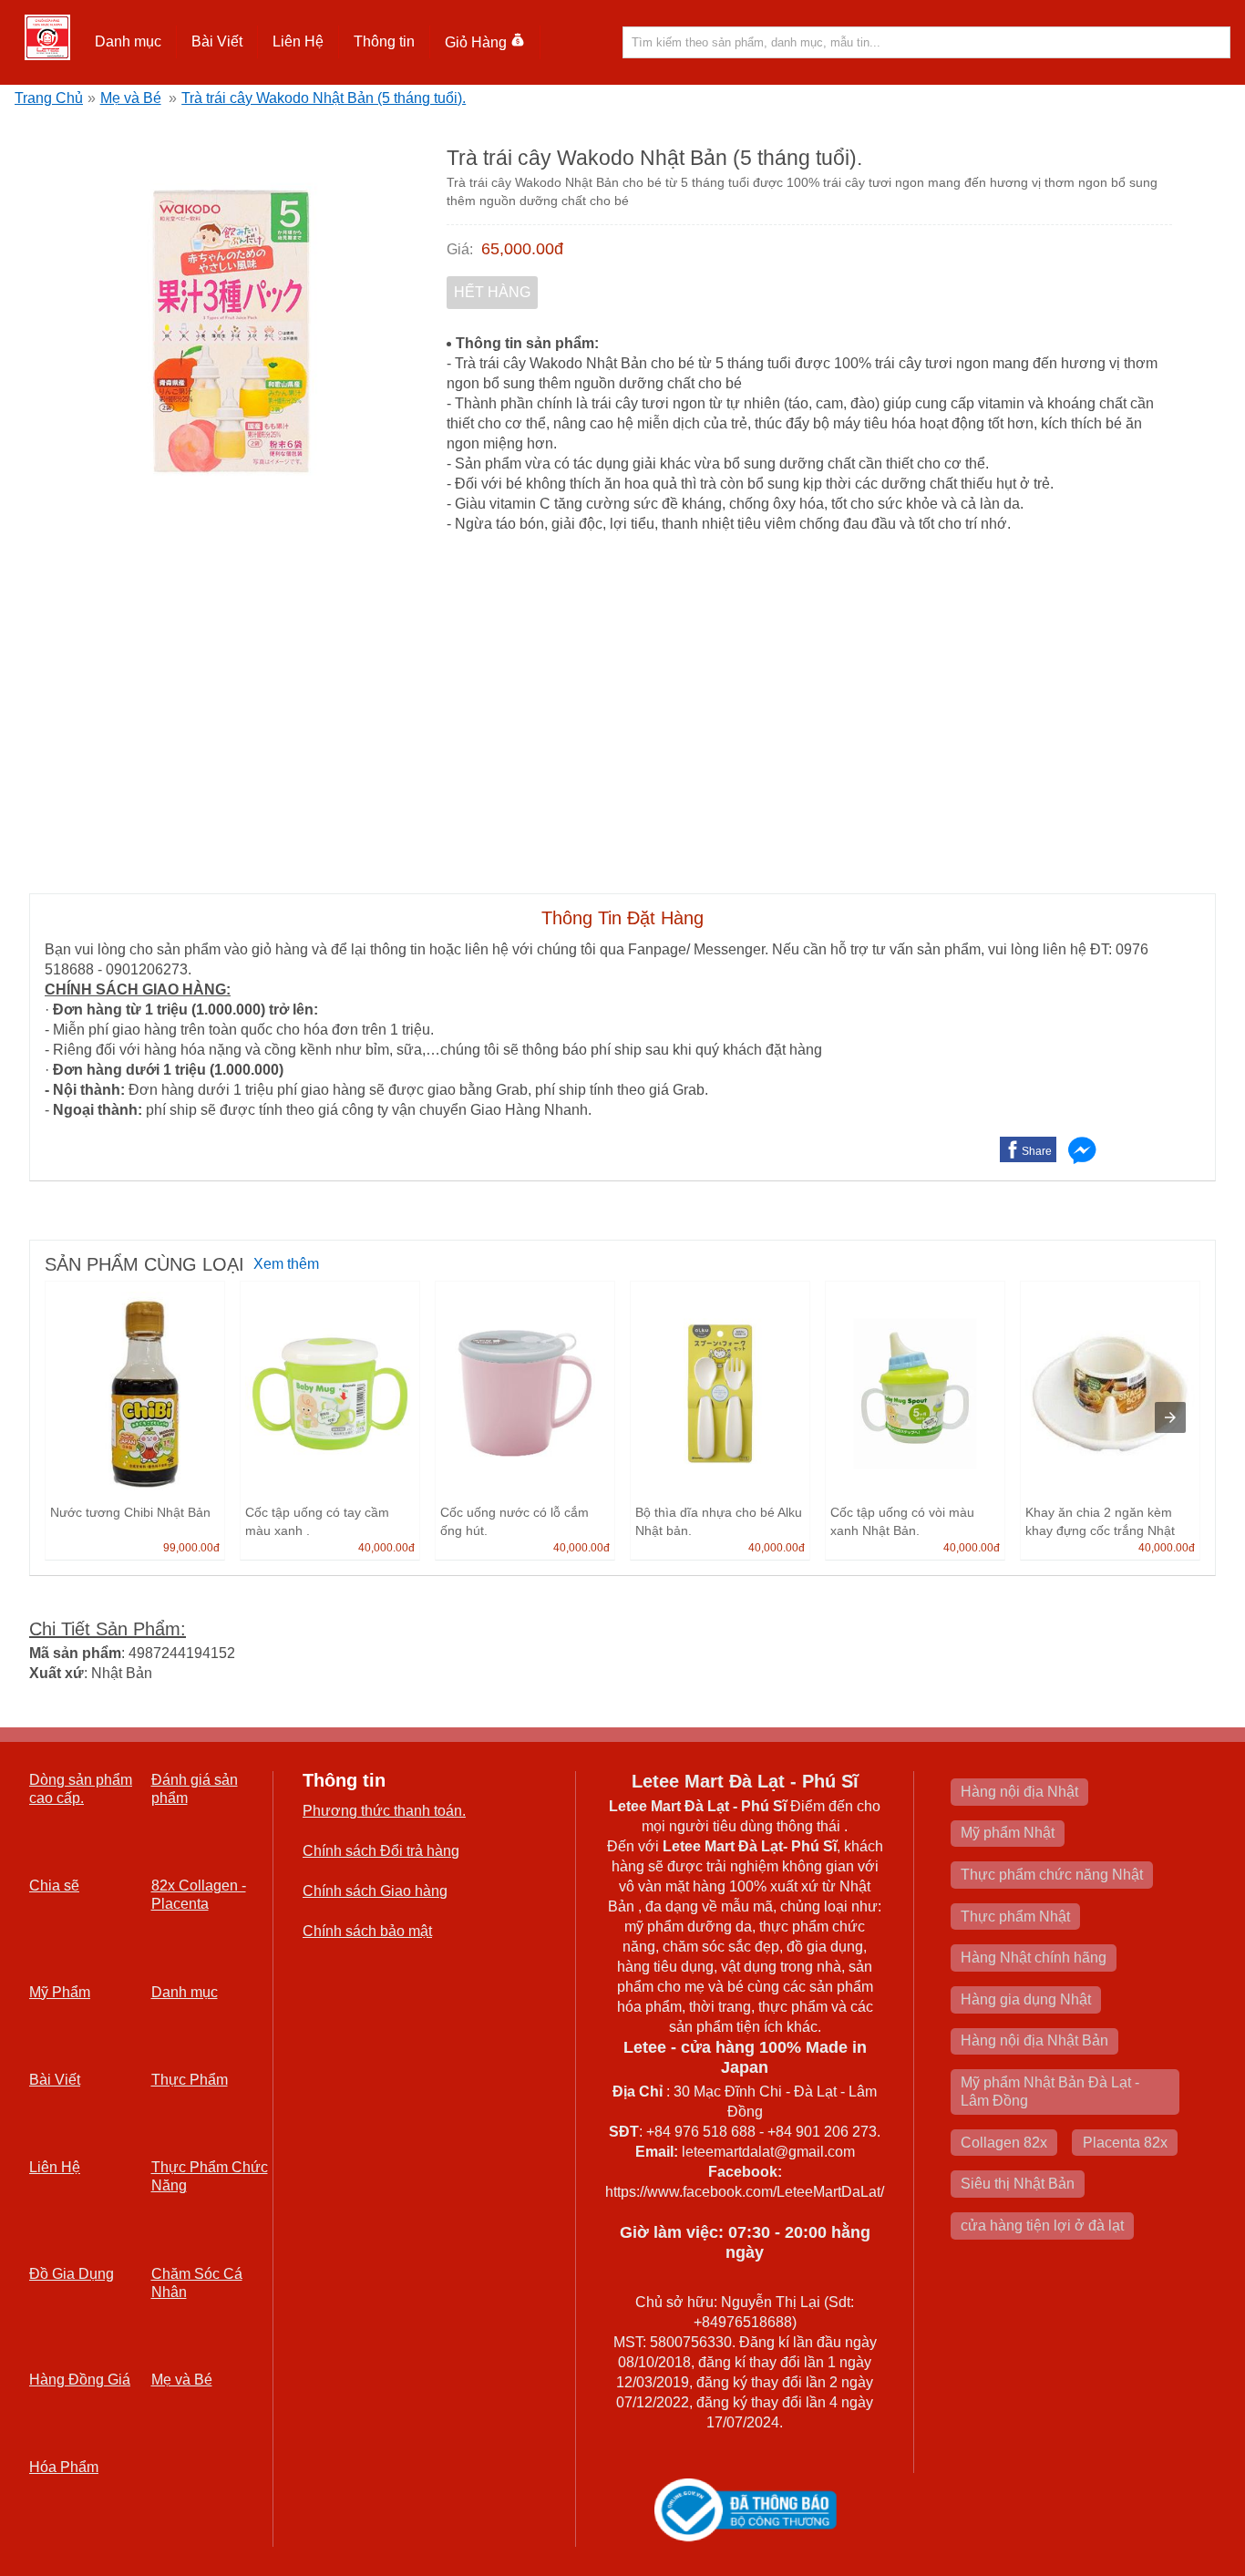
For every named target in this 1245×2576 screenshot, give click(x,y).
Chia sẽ (54, 1886)
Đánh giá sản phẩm (195, 1789)
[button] (129, 42)
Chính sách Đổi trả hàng (381, 1851)
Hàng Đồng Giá (80, 2380)
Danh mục (185, 1992)
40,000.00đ (386, 1548)
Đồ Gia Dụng (72, 2274)
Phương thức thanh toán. (384, 1811)
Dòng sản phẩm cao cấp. (81, 1789)
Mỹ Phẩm (60, 1992)
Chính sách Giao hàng (375, 1891)
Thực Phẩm (190, 2080)
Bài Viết (55, 2080)
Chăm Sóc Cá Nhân (197, 2283)
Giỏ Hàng (476, 42)
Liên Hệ (298, 41)
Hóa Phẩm (64, 2467)
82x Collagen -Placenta (199, 1895)
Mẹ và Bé (131, 98)
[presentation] (1170, 1417)
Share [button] (1037, 1151)
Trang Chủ (49, 98)
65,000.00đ (522, 249)
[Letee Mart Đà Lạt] (47, 37)
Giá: (460, 249)
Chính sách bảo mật (367, 1931)
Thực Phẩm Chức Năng (210, 2176)
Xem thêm (286, 1264)
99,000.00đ (191, 1548)
